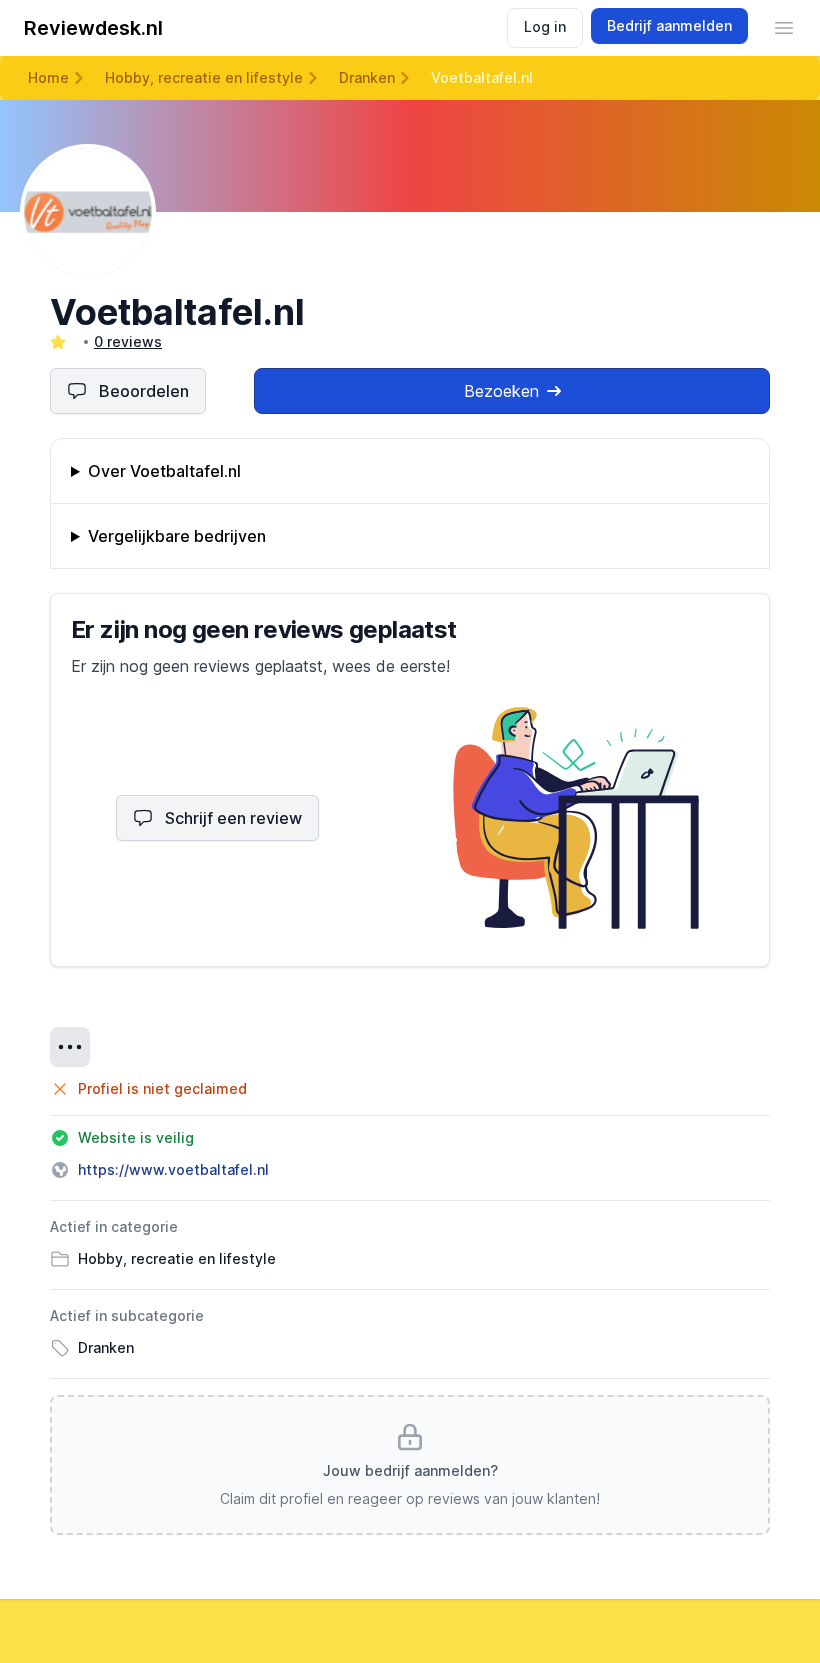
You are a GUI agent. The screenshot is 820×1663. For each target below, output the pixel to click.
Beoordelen (144, 391)
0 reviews (128, 341)
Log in (545, 26)
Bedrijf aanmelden (669, 25)
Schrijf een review (233, 818)
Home (48, 77)
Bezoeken (501, 391)
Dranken (367, 77)
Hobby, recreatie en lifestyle (204, 77)
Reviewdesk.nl (93, 28)
